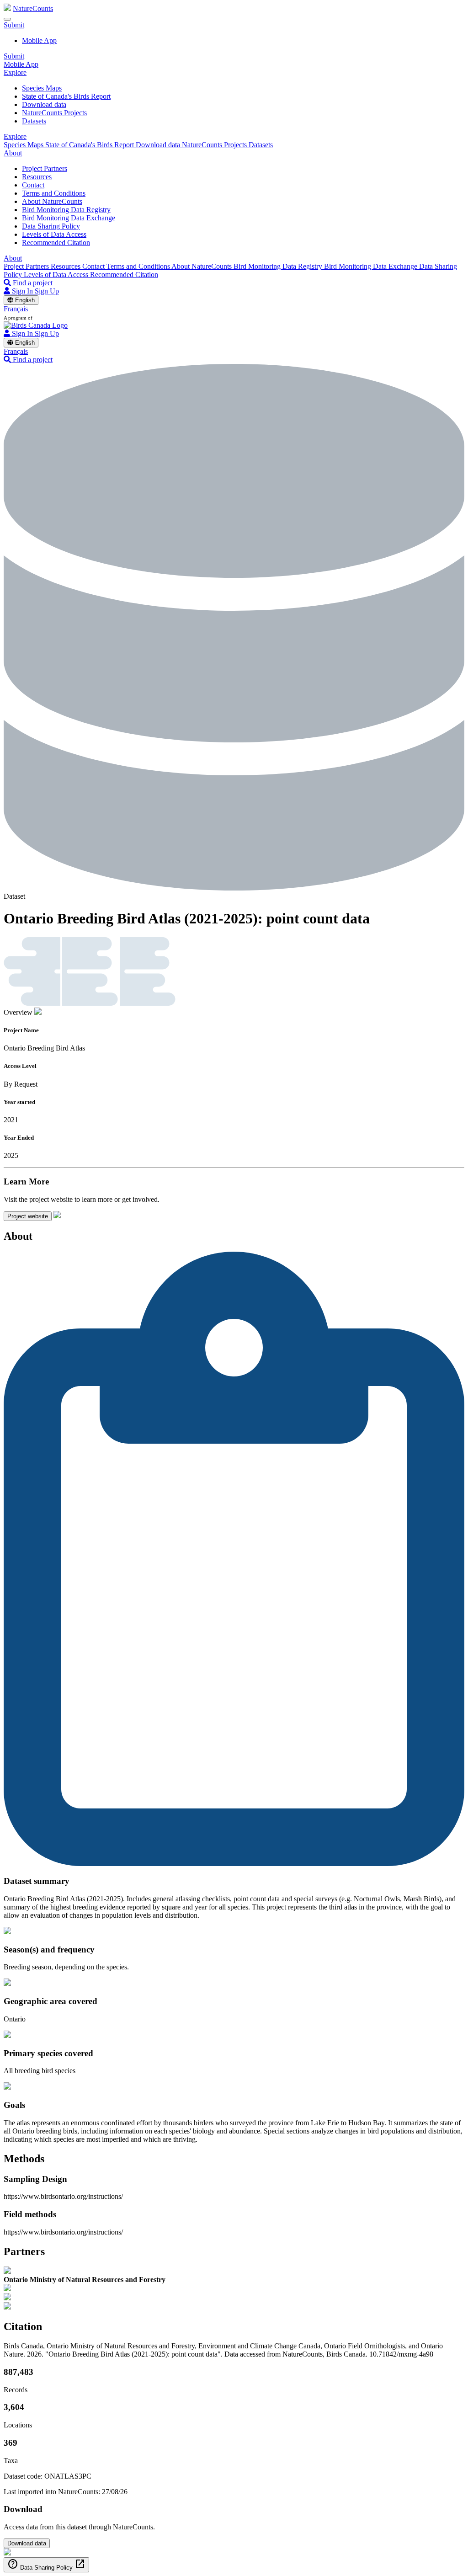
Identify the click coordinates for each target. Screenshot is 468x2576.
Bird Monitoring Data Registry (66, 210)
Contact (33, 185)
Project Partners (45, 168)
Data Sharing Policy (51, 226)
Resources (37, 177)
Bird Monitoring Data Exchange (69, 218)
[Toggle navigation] (7, 19)
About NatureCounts (52, 201)
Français (16, 309)
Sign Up (47, 291)
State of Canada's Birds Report (66, 96)
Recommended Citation (56, 243)
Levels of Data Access (54, 234)
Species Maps (42, 88)
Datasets (34, 121)
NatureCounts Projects (54, 113)
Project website (28, 1216)
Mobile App (39, 40)
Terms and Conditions (54, 193)
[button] (14, 25)
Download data (44, 104)
